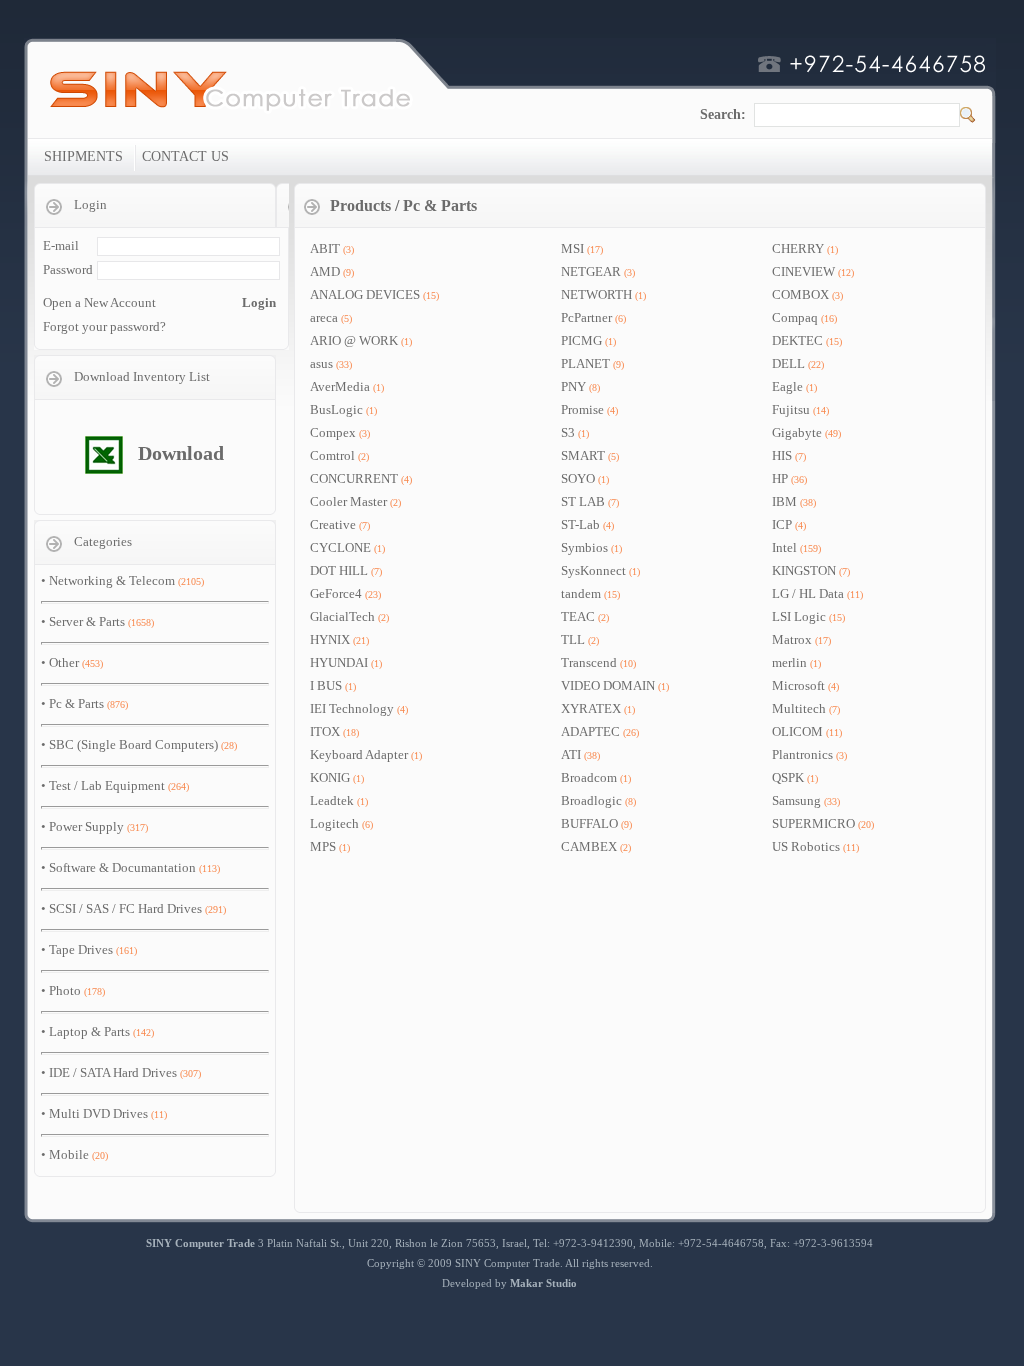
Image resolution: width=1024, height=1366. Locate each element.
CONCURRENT (354, 478)
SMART (583, 455)
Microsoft (798, 685)
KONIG (330, 777)
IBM (784, 501)
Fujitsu (791, 409)
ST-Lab (580, 524)
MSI (572, 248)
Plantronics (802, 754)
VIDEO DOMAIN (608, 685)
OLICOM (797, 731)
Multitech (799, 708)
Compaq (795, 317)
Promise (582, 409)
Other (64, 662)
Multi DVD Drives (98, 1113)
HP (780, 478)
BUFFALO (589, 823)
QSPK (788, 777)
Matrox (792, 639)
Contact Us (185, 156)
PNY (573, 386)
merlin (789, 662)
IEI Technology (352, 708)
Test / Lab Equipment (107, 785)
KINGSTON (804, 570)
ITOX (325, 731)
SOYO (578, 478)
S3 (568, 432)
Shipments (83, 156)
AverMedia (340, 386)
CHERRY (798, 248)
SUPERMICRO (813, 823)
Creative (333, 524)
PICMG (581, 340)
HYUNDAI (339, 662)
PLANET (585, 363)
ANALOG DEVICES (365, 294)
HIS (782, 455)
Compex (333, 432)
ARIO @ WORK (354, 340)
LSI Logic (799, 616)
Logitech (334, 823)
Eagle (787, 386)
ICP (782, 524)
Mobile (69, 1154)
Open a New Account (99, 302)
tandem (581, 593)
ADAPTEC (590, 731)
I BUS (326, 685)
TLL (573, 639)
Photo (65, 990)
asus (321, 363)
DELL (788, 363)
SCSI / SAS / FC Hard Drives (125, 908)
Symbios (584, 547)
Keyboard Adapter (359, 754)
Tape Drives (81, 949)
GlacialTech (342, 616)
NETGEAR (591, 271)
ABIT (325, 248)
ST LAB (583, 501)
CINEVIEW (803, 271)
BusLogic (336, 409)
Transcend (589, 662)
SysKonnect (593, 570)
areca (324, 317)
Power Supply (86, 826)
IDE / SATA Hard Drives (113, 1072)
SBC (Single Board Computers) (133, 744)
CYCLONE (340, 547)
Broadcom (589, 777)
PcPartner (586, 317)
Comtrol (332, 455)
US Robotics (806, 846)
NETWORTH (596, 294)
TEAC (578, 616)
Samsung (796, 800)
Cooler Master (348, 501)
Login (259, 302)
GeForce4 (336, 593)
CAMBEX (589, 846)
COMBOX (800, 294)
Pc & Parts (76, 703)
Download (181, 453)
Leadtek (332, 800)
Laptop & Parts (89, 1031)
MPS (323, 846)
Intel (784, 547)
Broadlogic (591, 800)
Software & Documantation (122, 867)
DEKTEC (797, 340)
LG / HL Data (808, 593)
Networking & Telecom (112, 580)
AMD (325, 271)
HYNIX (330, 639)
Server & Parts (87, 621)
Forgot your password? (104, 326)
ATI (571, 754)
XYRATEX (591, 708)
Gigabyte (797, 432)
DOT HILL (340, 570)
